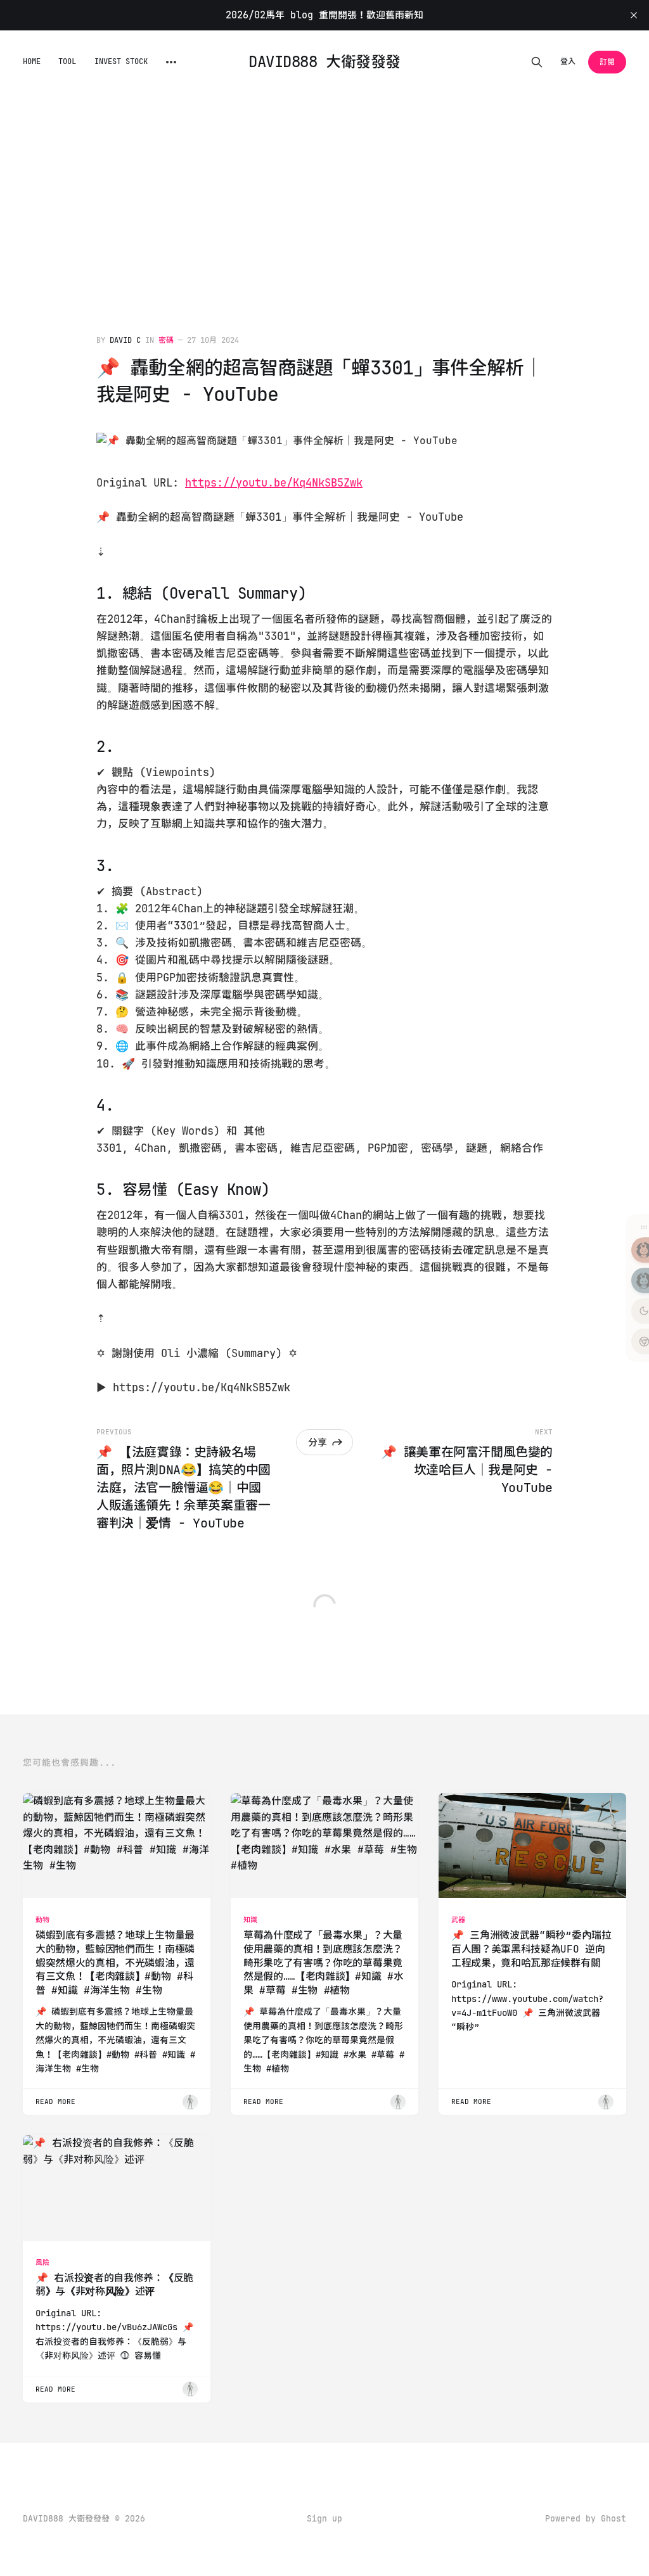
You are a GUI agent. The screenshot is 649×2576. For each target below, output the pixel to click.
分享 (318, 1443)
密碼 (166, 340)
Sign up (324, 2519)
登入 (568, 61)
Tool (67, 61)
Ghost (614, 2519)
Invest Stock (121, 61)
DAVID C (125, 340)
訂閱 (607, 62)
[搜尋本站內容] (537, 62)
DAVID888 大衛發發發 (324, 62)
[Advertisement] (324, 189)
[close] (634, 15)
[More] (171, 62)
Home (32, 61)
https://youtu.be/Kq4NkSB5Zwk (274, 483)
